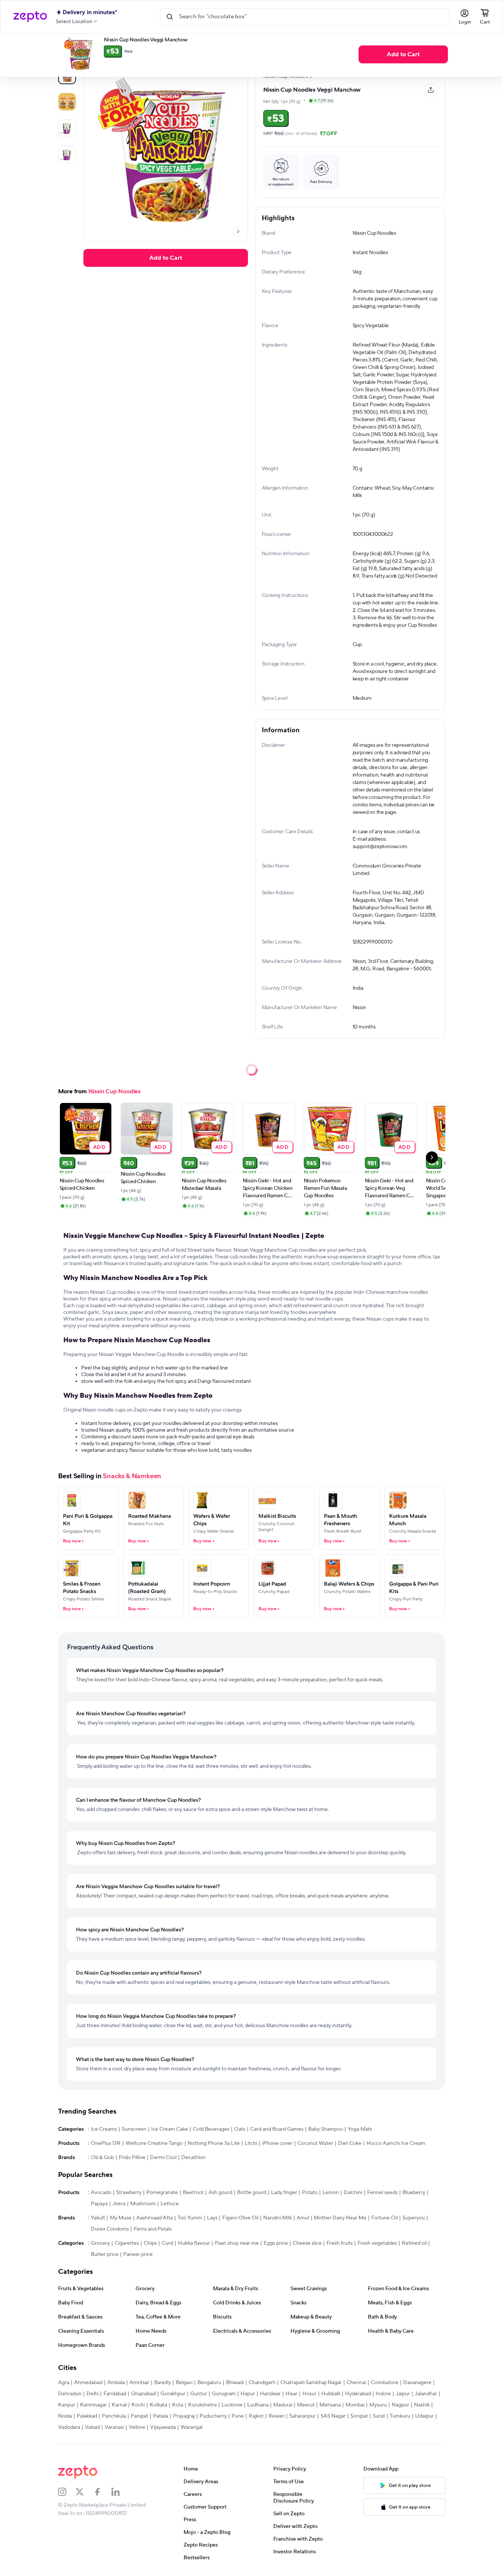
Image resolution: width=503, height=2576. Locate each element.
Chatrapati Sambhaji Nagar (311, 2383)
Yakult (98, 2218)
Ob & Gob (102, 2158)
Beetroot (193, 2193)
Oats (240, 2129)
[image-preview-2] (67, 128)
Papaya (99, 2204)
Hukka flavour (194, 2243)
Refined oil (414, 2243)
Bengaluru (209, 2383)
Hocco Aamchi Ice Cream (396, 2143)
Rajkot (256, 2416)
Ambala (116, 2383)
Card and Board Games (277, 2129)
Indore (383, 2394)
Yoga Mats (360, 2129)
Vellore (137, 2427)
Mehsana (330, 2405)
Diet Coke (350, 2143)
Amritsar (139, 2383)
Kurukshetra (202, 2405)
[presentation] (238, 231)
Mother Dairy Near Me (340, 2218)
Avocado (101, 2193)
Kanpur (67, 2405)
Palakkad (87, 2416)
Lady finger (284, 2193)
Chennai (356, 2383)
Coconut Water (315, 2143)
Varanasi (114, 2427)
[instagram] (67, 2492)
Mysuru (378, 2405)
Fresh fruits (340, 2243)
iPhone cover (277, 2143)
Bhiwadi (235, 2383)
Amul (303, 2218)
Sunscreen (134, 2129)
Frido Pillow (132, 2158)
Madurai (283, 2405)
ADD (99, 1147)
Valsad (92, 2427)
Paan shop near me (237, 2243)
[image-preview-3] (67, 155)
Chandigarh (262, 2383)
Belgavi (184, 2383)
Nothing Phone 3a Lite (214, 2143)
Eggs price (276, 2243)
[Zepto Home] (30, 17)
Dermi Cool (163, 2158)
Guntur (199, 2394)
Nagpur (400, 2405)
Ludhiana (258, 2405)
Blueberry (414, 2193)
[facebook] (102, 2492)
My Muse (121, 2218)
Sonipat (359, 2416)
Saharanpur (303, 2416)
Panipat (139, 2416)
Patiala (161, 2416)
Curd (167, 2243)
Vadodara (69, 2427)
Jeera (119, 2204)
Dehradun (70, 2394)
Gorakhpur (173, 2394)
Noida (65, 2416)
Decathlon (193, 2158)
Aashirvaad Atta (155, 2218)
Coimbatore (385, 2383)
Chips (150, 2243)
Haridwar (270, 2394)
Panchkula (114, 2416)
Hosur (309, 2394)
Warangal (192, 2427)
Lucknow (232, 2405)
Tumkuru (400, 2416)
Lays (212, 2218)
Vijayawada (163, 2427)
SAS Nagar (333, 2416)
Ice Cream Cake (170, 2129)
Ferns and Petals (153, 2229)
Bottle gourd (252, 2193)
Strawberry (129, 2193)
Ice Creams (104, 2129)
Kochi (138, 2405)
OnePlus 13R (106, 2143)
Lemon (331, 2193)
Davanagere (417, 2383)
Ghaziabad (143, 2394)
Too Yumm (190, 2218)
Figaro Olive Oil (240, 2218)
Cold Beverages (211, 2129)
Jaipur (403, 2394)
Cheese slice (307, 2243)
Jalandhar (426, 2394)
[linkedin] (120, 2492)
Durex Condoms (110, 2229)
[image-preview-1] (67, 102)
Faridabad (115, 2394)
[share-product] (431, 90)
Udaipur (424, 2416)
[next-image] (238, 231)
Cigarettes (127, 2243)
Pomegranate (162, 2193)
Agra (64, 2383)
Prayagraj (184, 2416)
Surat (379, 2416)
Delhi (93, 2394)
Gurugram (224, 2394)
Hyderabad (358, 2394)
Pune (238, 2416)
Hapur (248, 2394)
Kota (178, 2405)
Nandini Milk (278, 2218)
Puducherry (213, 2416)
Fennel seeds (382, 2193)
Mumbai (355, 2405)
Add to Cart (403, 54)
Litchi (251, 2143)
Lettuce (170, 2204)
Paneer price (138, 2254)
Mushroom (143, 2204)
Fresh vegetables (377, 2243)
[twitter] (85, 2492)
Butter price (105, 2254)
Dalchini (353, 2193)
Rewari (276, 2416)
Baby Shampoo (326, 2129)
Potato (310, 2193)
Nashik (422, 2405)
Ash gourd (220, 2193)
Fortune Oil (384, 2218)
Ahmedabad (88, 2383)
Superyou (414, 2218)
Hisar (292, 2394)
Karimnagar (93, 2405)
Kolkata (158, 2405)
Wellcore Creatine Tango (154, 2143)
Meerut (306, 2405)
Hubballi (331, 2394)
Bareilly (163, 2383)
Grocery (100, 2243)
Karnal (119, 2405)
